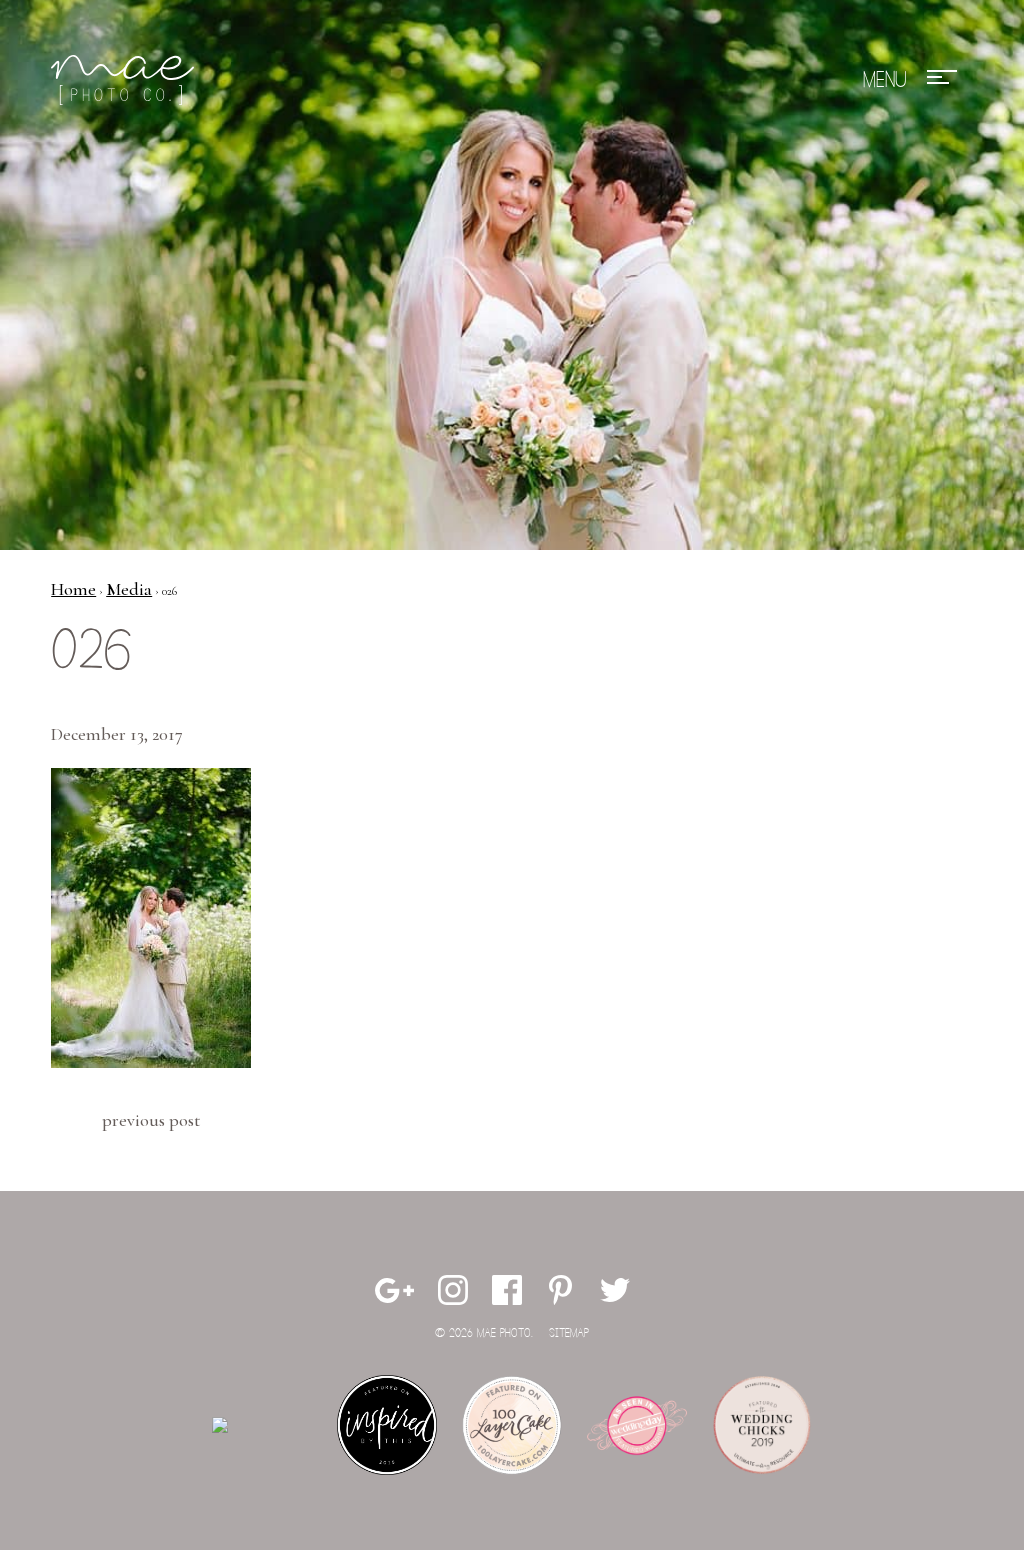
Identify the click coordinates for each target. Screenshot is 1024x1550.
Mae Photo (126, 80)
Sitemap (569, 1333)
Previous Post (151, 1120)
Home (73, 589)
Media (129, 589)
